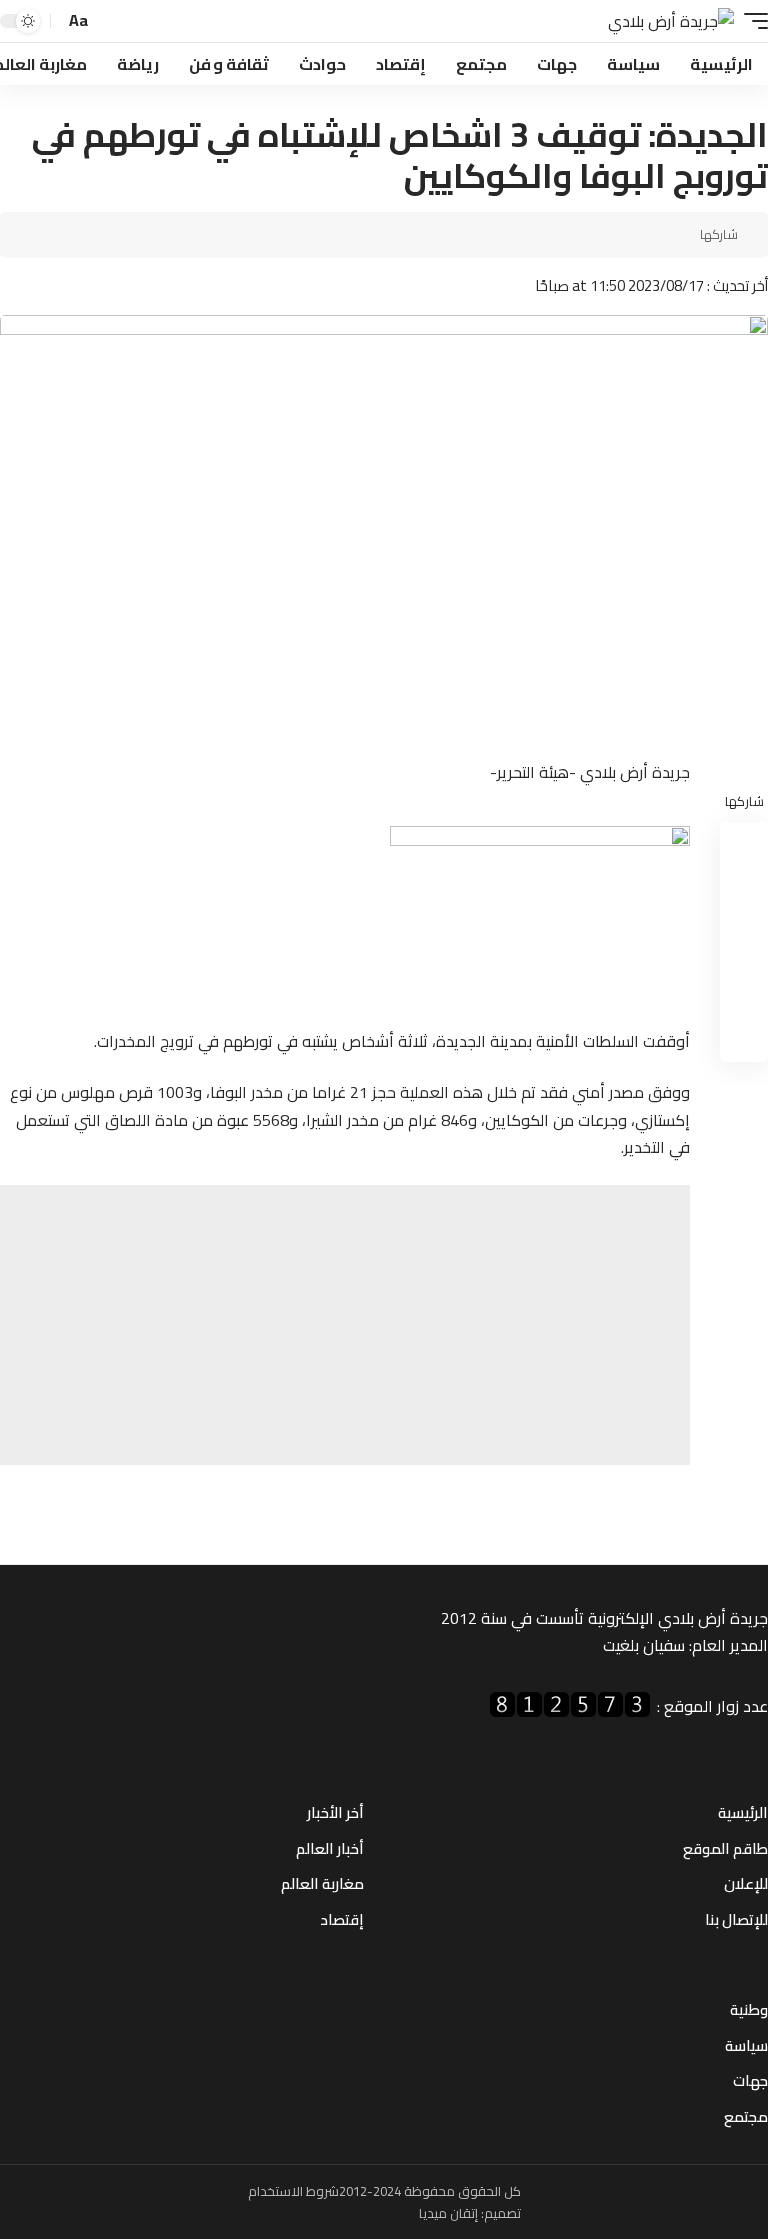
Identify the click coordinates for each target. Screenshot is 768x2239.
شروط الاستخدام (293, 2191)
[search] (110, 21)
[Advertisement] (345, 1325)
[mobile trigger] (751, 21)
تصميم (502, 2213)
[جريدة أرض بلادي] (671, 21)
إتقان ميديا (448, 2213)
